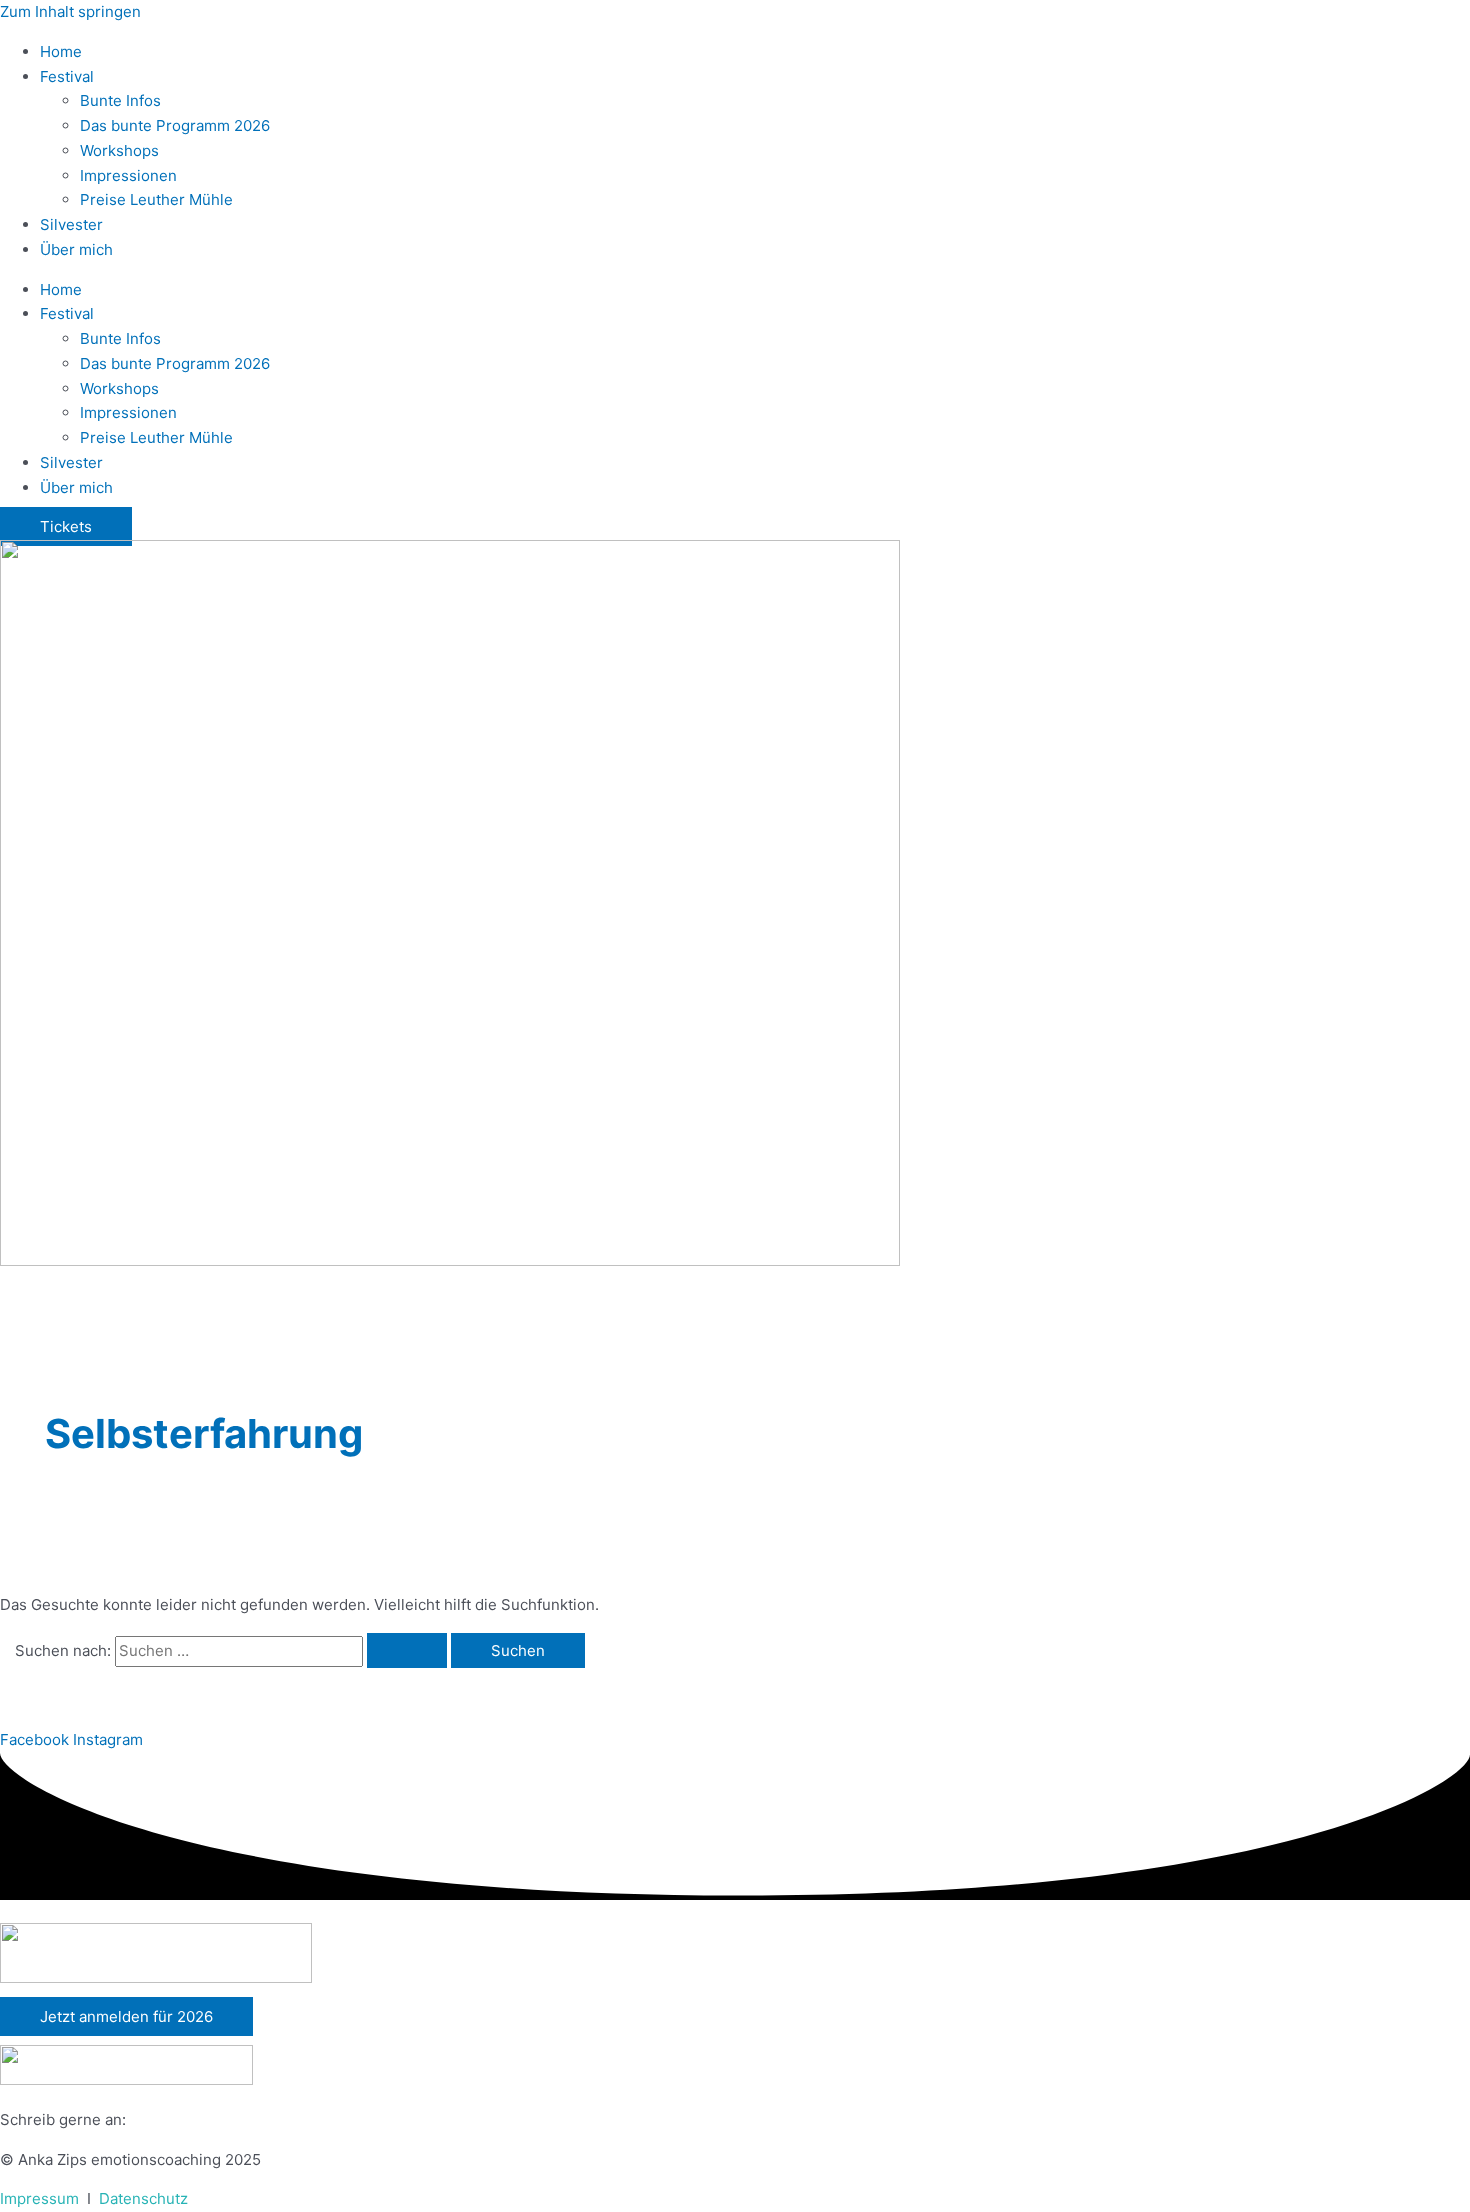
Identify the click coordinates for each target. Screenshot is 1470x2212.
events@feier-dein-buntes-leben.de (258, 2119)
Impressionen (128, 175)
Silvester (71, 224)
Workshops (119, 150)
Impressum (39, 2198)
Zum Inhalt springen (70, 11)
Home (61, 51)
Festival (67, 76)
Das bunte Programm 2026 (175, 125)
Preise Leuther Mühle (156, 199)
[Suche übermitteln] (407, 1650)
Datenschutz (143, 2198)
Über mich (76, 249)
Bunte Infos (120, 100)
